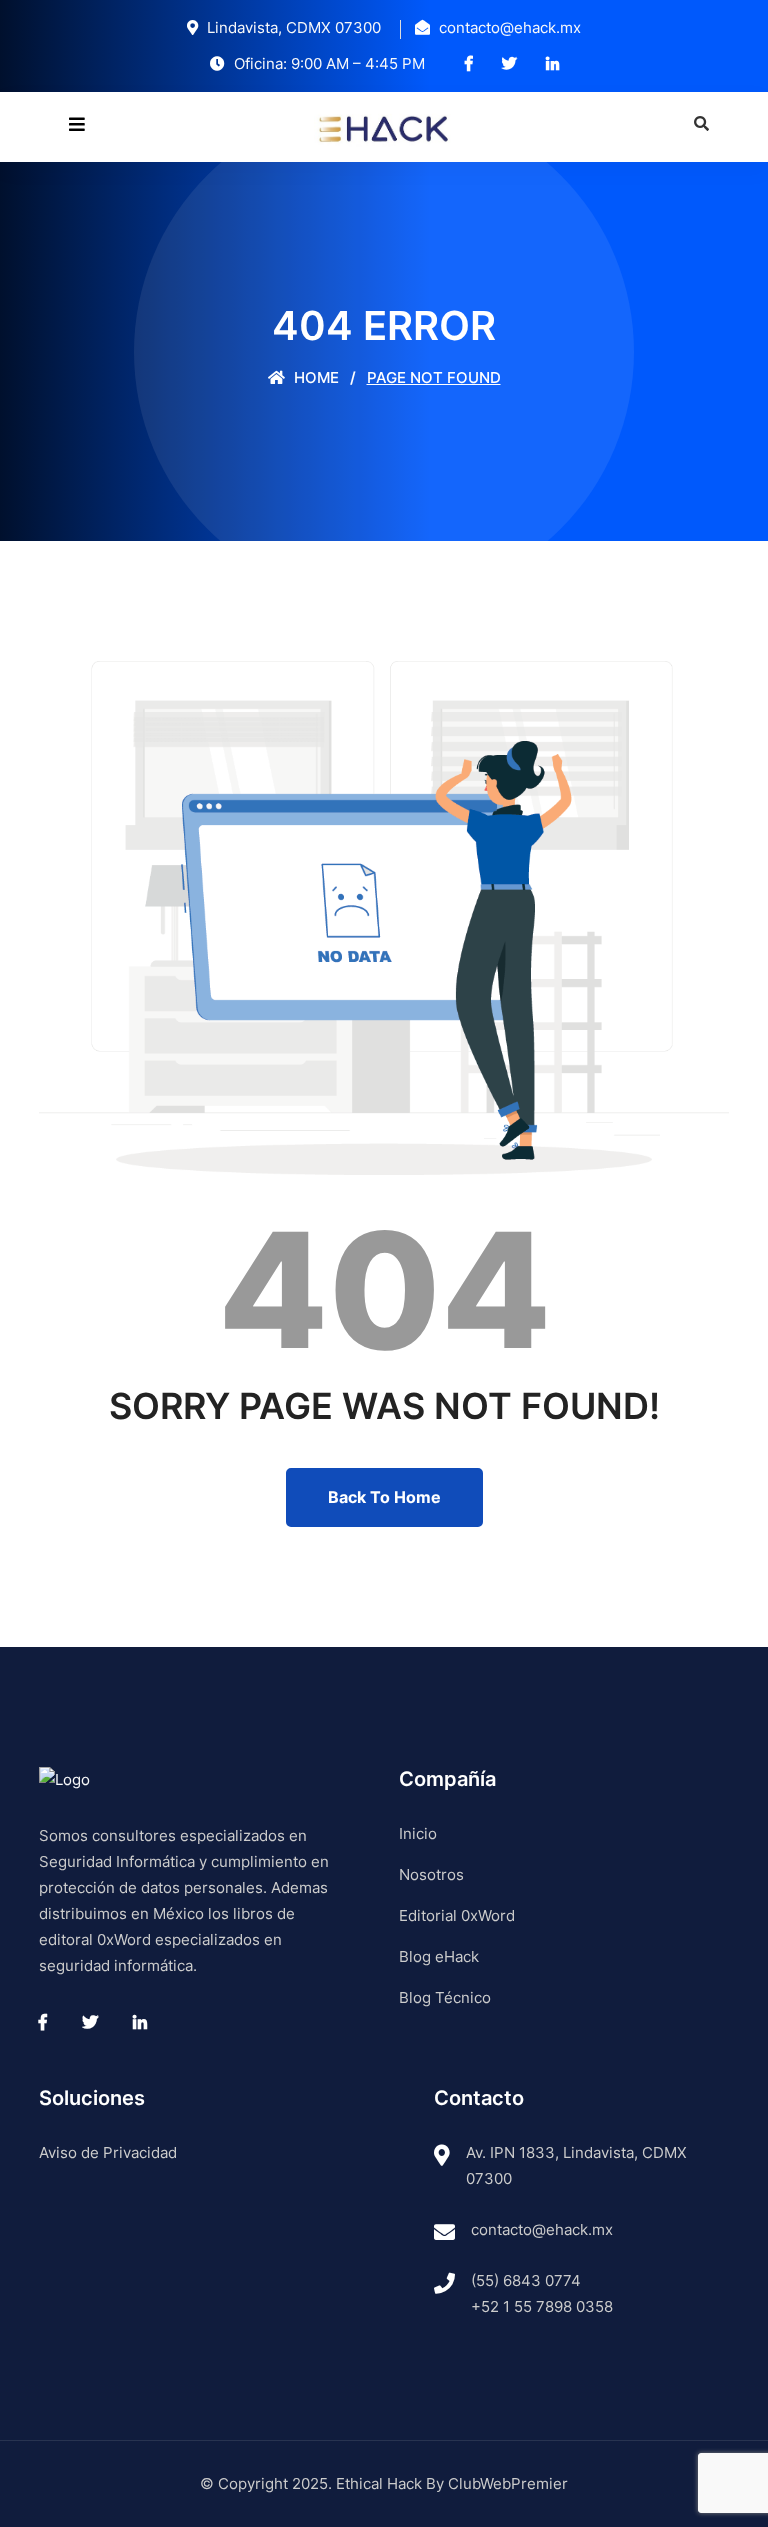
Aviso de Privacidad (108, 2152)
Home (314, 377)
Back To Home (384, 1497)
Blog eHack (439, 1956)
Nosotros (431, 1874)
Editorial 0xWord (457, 1915)
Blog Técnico (445, 1997)
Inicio (418, 1833)
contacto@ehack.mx (542, 2229)
